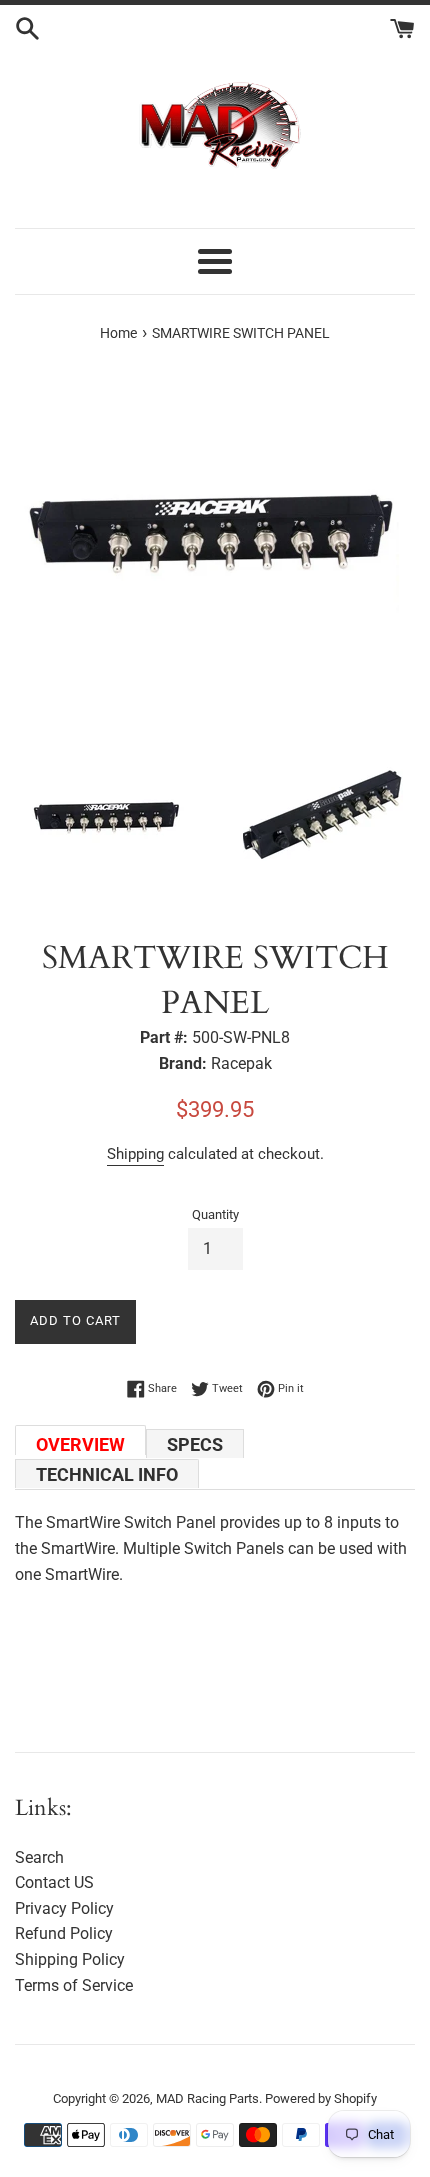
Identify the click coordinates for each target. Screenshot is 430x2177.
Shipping (135, 1154)
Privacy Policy (64, 1908)
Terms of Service (74, 1985)
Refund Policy (64, 1933)
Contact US (54, 1882)
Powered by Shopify (321, 2098)
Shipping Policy (70, 1959)
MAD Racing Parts (207, 2098)
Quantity (215, 1214)
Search (39, 1857)
